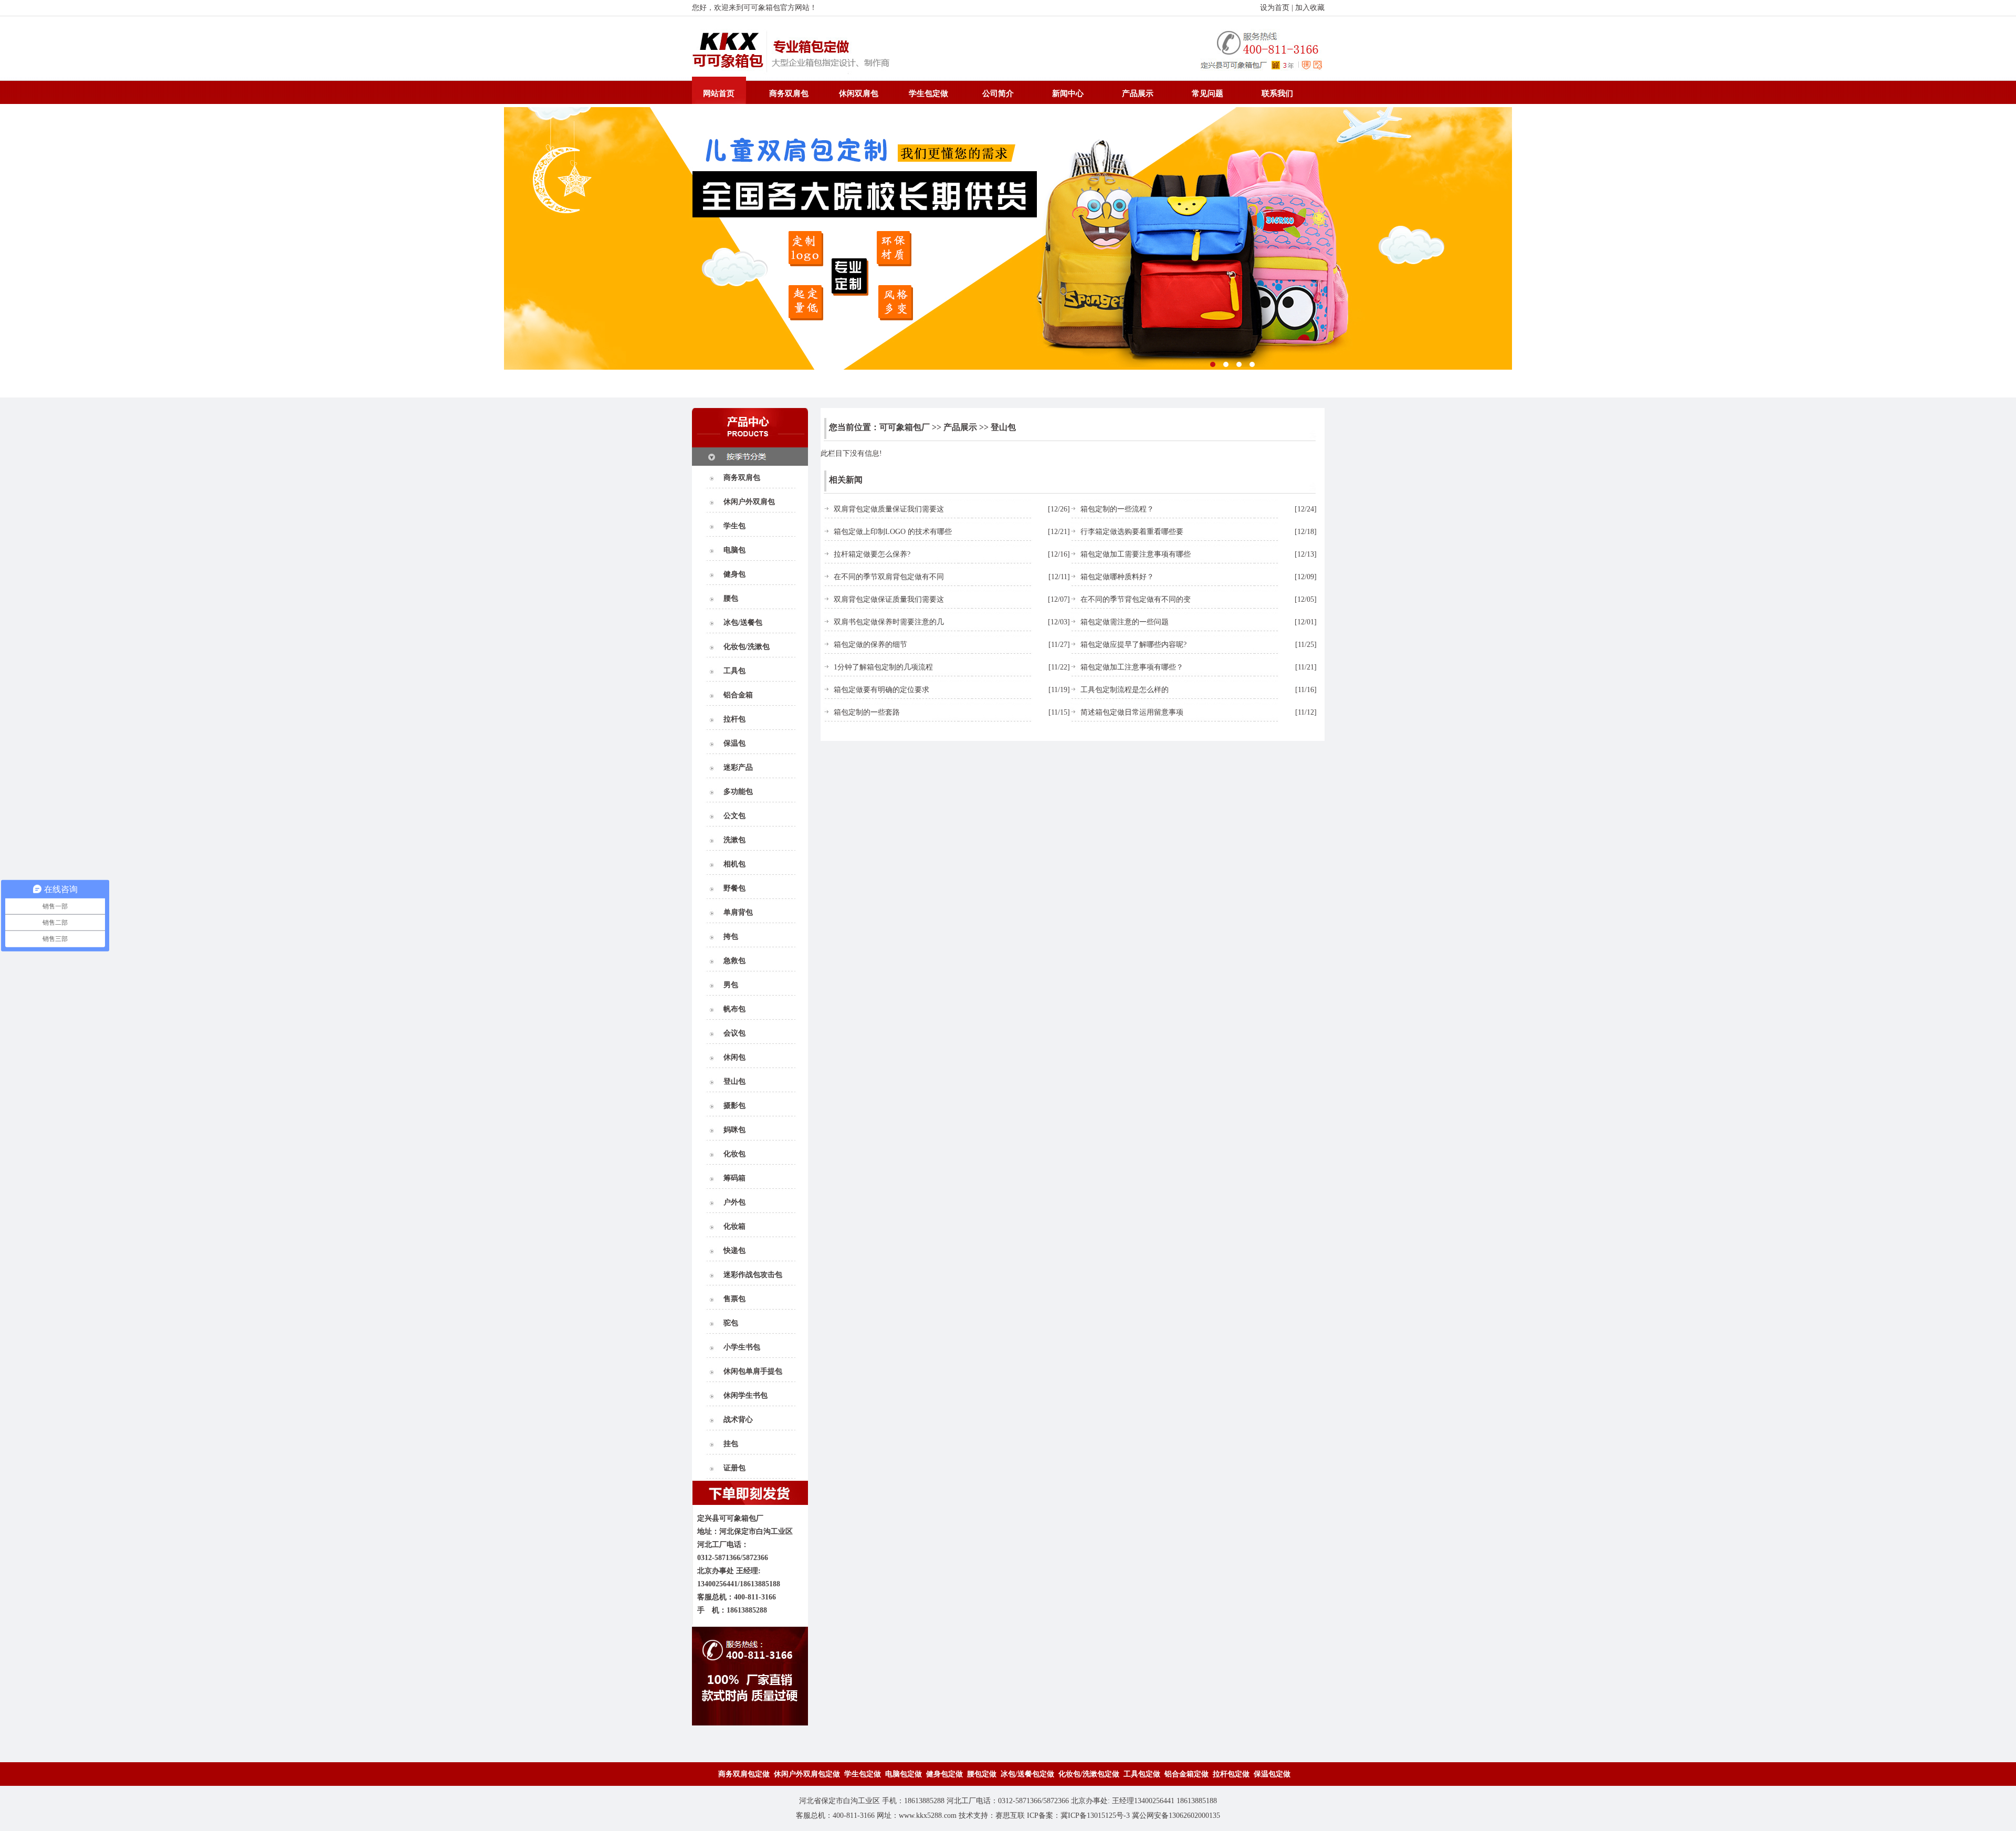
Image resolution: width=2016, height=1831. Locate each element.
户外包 (734, 1202)
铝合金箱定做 (1186, 1774)
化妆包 (734, 1154)
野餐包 (734, 888)
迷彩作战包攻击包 (753, 1275)
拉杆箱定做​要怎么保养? (872, 554)
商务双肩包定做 (744, 1774)
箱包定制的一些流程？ (1117, 509)
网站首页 (719, 93)
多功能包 (738, 792)
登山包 (734, 1081)
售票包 (734, 1299)
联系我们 (1277, 93)
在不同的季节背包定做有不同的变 (1136, 599)
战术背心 (738, 1420)
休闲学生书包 (745, 1395)
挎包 (731, 937)
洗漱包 (734, 840)
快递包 (734, 1251)
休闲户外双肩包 (749, 502)
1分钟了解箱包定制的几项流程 (883, 667)
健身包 (734, 574)
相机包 (734, 864)
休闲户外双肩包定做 (807, 1774)
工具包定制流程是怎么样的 (1125, 690)
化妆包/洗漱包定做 (1089, 1774)
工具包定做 (1142, 1774)
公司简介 (998, 93)
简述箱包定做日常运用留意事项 (1132, 712)
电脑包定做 (904, 1774)
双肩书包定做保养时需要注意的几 (889, 622)
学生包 (734, 526)
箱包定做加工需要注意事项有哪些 (1136, 554)
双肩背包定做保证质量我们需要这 (889, 599)
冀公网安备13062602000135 (1176, 1816)
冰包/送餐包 (743, 622)
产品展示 (1138, 93)
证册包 (734, 1468)
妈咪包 (734, 1130)
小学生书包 (742, 1347)
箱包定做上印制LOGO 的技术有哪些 (893, 532)
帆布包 (734, 1009)
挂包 (731, 1444)
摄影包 (734, 1106)
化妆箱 (734, 1226)
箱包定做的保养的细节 (870, 645)
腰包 (731, 598)
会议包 (734, 1033)
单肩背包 (738, 912)
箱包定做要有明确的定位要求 (881, 690)
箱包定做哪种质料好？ (1117, 577)
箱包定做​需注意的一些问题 (1125, 622)
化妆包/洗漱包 (747, 647)
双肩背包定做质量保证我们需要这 (889, 509)
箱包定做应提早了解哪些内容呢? (1133, 645)
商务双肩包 (789, 93)
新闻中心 (1068, 93)
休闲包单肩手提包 (753, 1371)
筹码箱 (734, 1178)
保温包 (734, 743)
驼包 (731, 1323)
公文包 (734, 816)
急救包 (734, 961)
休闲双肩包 (859, 93)
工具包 (734, 671)
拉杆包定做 (1231, 1774)
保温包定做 (1272, 1774)
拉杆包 (734, 719)
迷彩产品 (738, 767)
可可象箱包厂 (905, 427)
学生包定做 (928, 93)
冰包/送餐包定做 (1027, 1774)
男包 (731, 985)
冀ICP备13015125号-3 (1095, 1816)
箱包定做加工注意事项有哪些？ (1132, 667)
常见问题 (1207, 93)
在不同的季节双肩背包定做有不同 (889, 577)
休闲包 (734, 1057)
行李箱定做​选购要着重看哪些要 (1132, 532)
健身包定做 (944, 1774)
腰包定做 (982, 1774)
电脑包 (734, 550)
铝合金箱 (738, 695)
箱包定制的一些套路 (867, 712)
